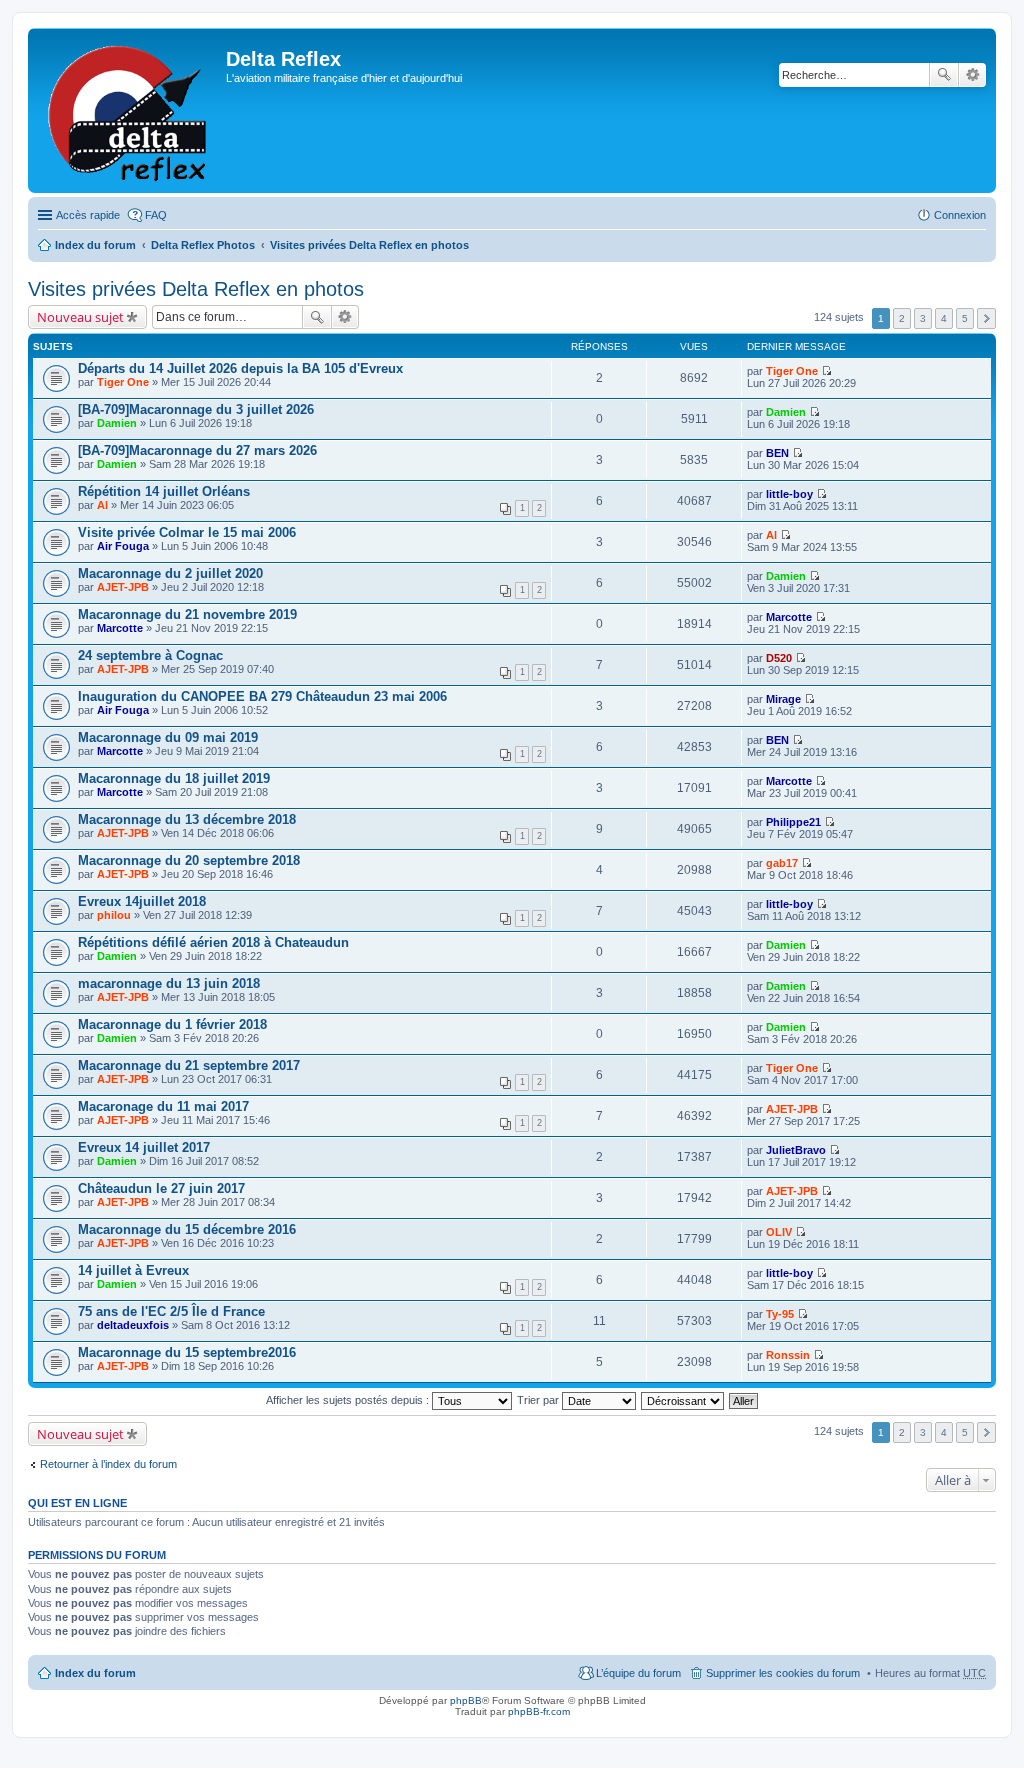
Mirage (783, 699)
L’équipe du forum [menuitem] (638, 1673)
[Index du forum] (129, 110)
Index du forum (95, 245)
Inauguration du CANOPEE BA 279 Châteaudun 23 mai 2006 (262, 696)
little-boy (789, 494)
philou (114, 915)
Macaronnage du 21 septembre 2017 (189, 1065)
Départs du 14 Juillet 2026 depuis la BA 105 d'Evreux (240, 368)
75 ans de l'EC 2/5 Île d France (171, 1311)
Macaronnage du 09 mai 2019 (168, 737)
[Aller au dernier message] (826, 371)
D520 (779, 658)
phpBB (466, 1700)
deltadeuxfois (133, 1325)
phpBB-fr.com (539, 1711)
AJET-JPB (123, 587)
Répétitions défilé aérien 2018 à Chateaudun (213, 942)
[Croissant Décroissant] (683, 1400)
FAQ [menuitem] (156, 215)
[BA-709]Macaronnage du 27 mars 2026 (197, 450)
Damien (117, 423)
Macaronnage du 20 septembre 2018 (189, 860)
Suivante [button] (986, 318)
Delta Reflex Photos (203, 245)
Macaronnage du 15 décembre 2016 (187, 1229)
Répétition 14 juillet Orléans (164, 491)
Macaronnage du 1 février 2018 (172, 1024)
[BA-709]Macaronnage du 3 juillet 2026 (196, 409)
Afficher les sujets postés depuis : (349, 1400)
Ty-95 (780, 1314)
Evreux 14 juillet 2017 (144, 1147)
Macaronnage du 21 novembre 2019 (187, 614)
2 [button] (902, 318)
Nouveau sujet (80, 317)
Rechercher (944, 75)
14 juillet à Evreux (133, 1270)
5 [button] (965, 318)
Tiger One (123, 382)
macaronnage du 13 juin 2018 (169, 983)
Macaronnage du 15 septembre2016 (187, 1352)
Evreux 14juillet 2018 (142, 901)
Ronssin (788, 1355)
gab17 (782, 863)
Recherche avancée (972, 75)
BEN (777, 453)
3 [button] (923, 318)
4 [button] (944, 318)
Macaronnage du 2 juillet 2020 (170, 573)
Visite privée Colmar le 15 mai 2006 (187, 532)
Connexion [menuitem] (960, 215)
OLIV (779, 1232)
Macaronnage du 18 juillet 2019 (174, 778)
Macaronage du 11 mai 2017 (163, 1106)
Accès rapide (88, 215)
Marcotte (120, 628)
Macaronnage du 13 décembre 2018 (187, 819)
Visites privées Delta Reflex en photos (369, 245)
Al (102, 505)
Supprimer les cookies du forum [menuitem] (783, 1673)
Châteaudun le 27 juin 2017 (161, 1188)
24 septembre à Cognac (150, 655)
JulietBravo (796, 1150)
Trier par (539, 1400)
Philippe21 (793, 822)
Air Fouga (123, 546)
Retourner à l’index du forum (108, 1464)
